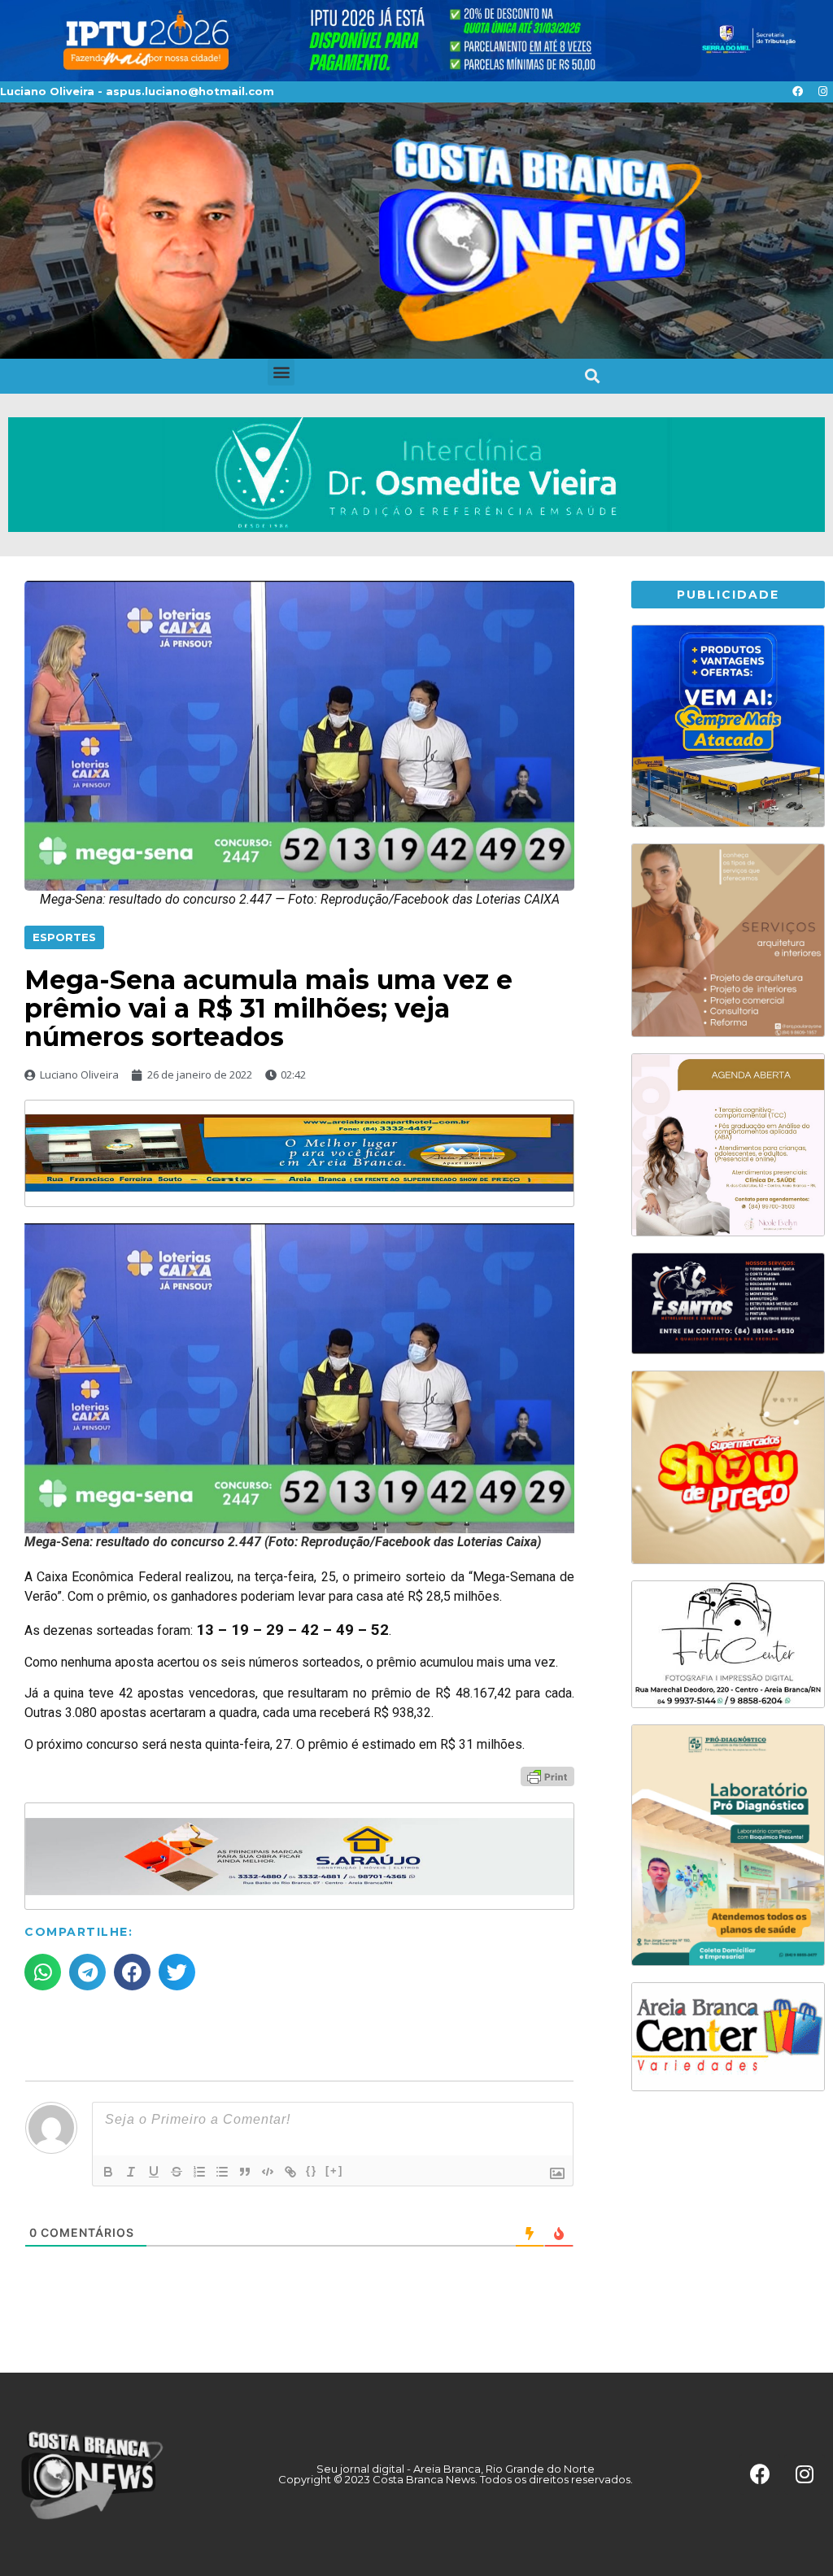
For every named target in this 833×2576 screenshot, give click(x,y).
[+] (334, 2171)
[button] (281, 372)
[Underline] (154, 2172)
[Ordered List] (199, 2172)
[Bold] (108, 2172)
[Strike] (177, 2172)
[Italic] (131, 2172)
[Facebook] (797, 92)
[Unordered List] (222, 2172)
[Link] (290, 2172)
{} (312, 2171)
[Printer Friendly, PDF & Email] (547, 1776)
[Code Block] (268, 2172)
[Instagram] (822, 92)
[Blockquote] (245, 2172)
